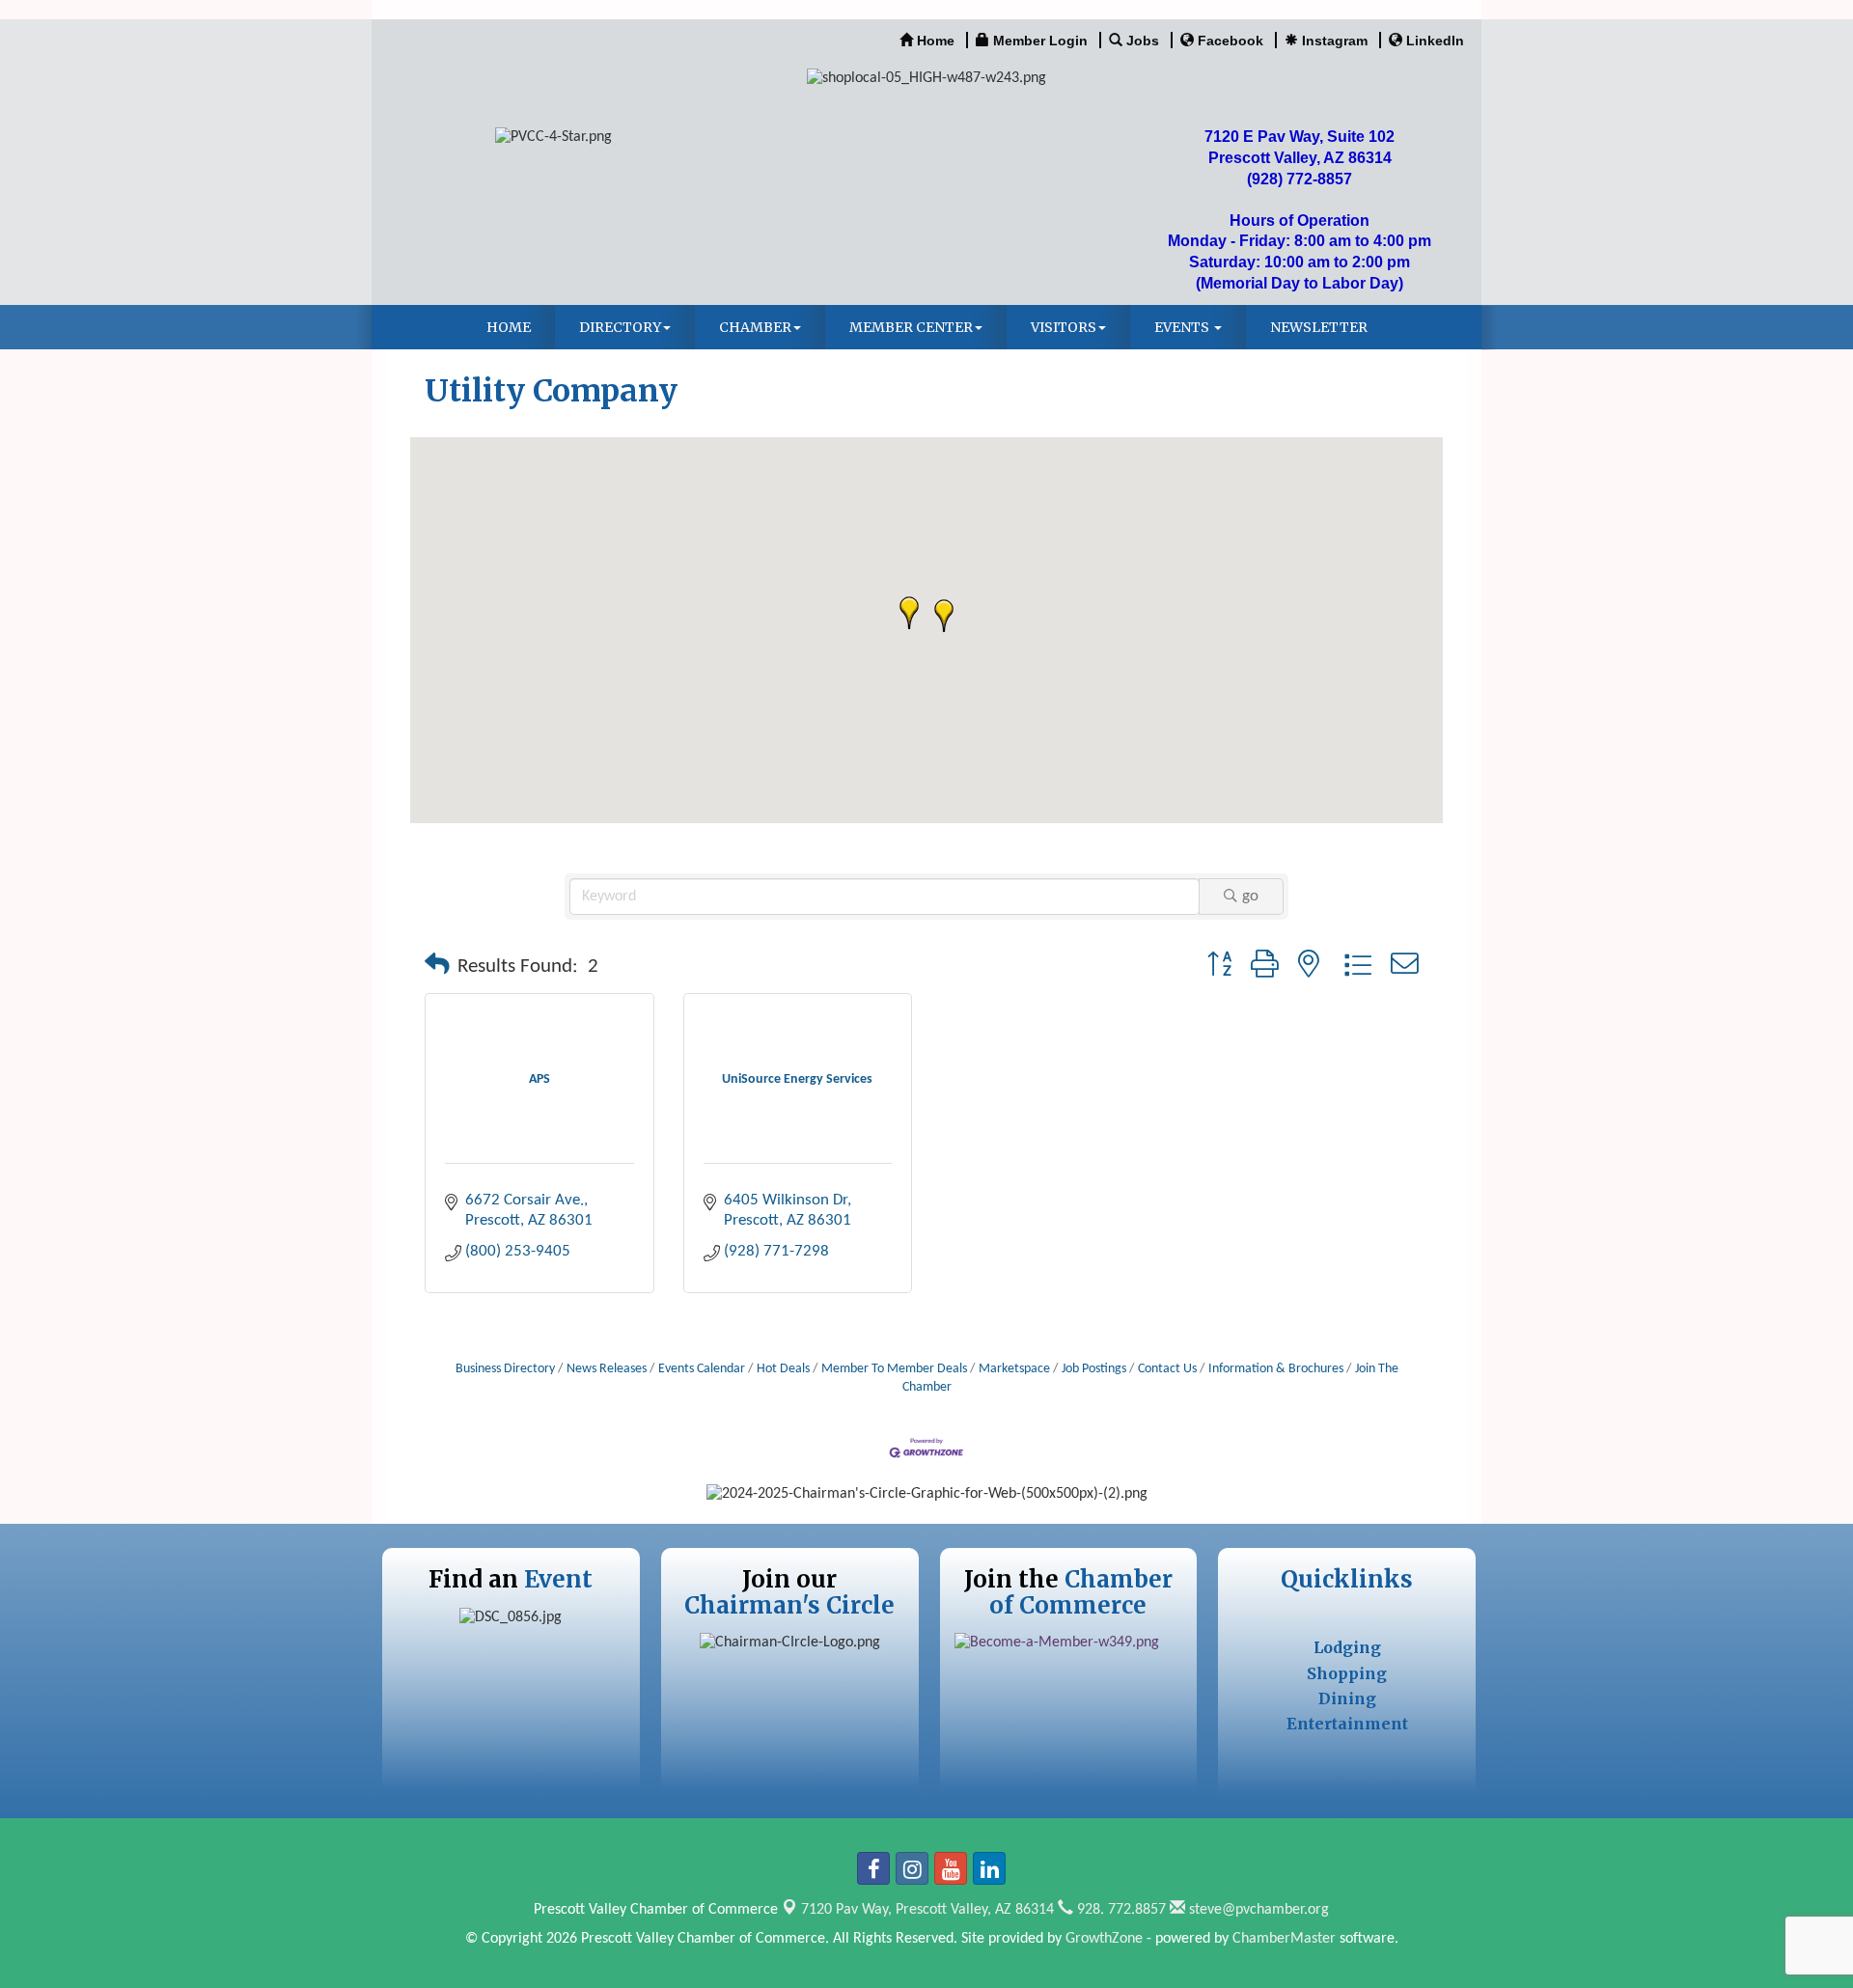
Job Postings (1094, 1369)
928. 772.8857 (1120, 1910)
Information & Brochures (1276, 1369)
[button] (944, 616)
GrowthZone (1104, 1939)
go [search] (1250, 896)
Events (1183, 327)
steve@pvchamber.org (1257, 1910)
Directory (620, 327)
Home (509, 327)
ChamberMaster (1284, 1939)
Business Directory (505, 1369)
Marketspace (1014, 1369)
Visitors (1064, 327)
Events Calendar (702, 1369)
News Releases (607, 1369)
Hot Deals (783, 1369)
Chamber (755, 327)
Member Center (911, 327)
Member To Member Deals (894, 1369)
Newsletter (1319, 327)
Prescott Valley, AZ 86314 (927, 1910)
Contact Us (1167, 1369)
